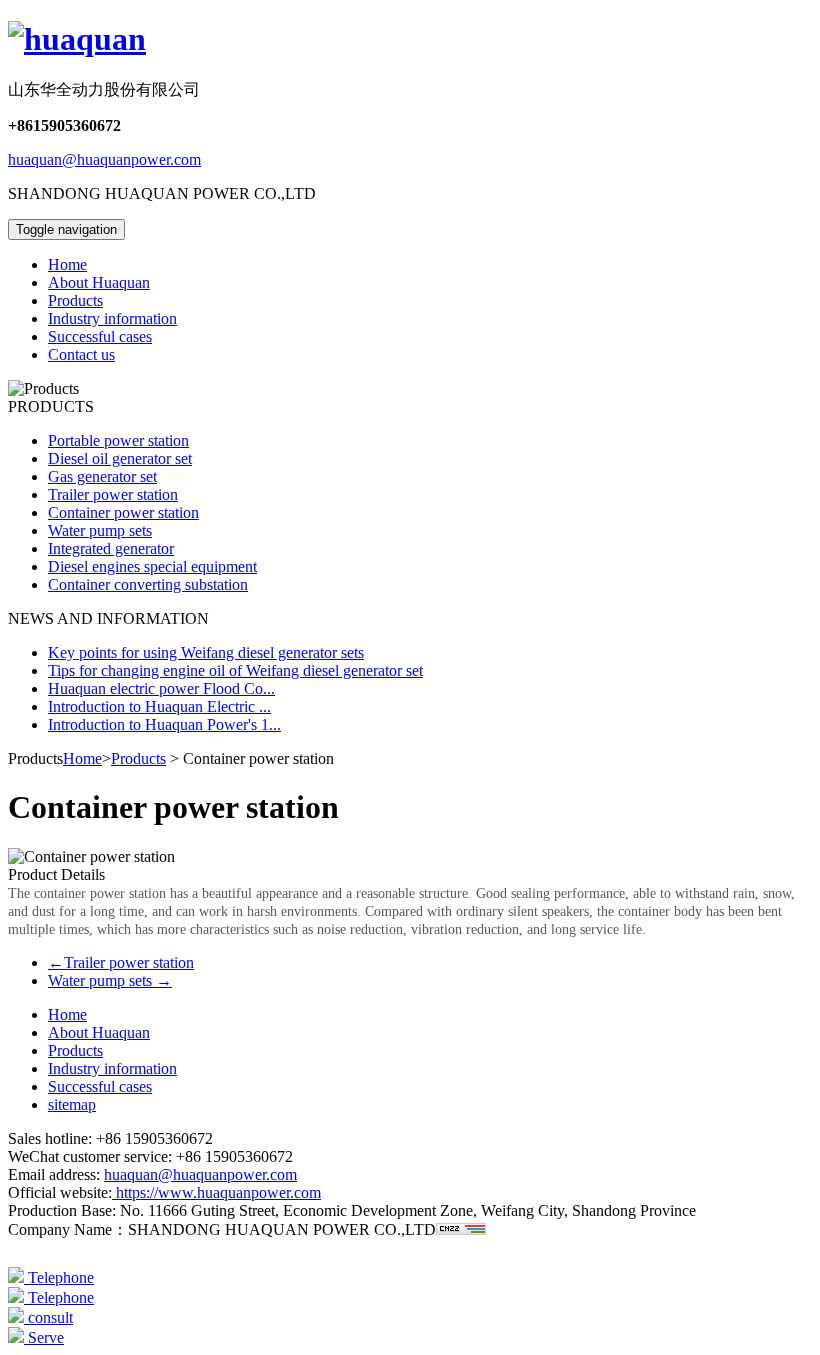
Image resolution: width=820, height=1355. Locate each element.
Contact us (81, 354)
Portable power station (118, 440)
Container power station (123, 512)
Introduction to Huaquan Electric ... (159, 706)
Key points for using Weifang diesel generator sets (206, 652)
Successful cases (100, 336)
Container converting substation (148, 584)
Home (67, 264)
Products (75, 300)
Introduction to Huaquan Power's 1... (164, 724)
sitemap (72, 1104)
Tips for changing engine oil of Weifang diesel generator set (235, 670)
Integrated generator (111, 548)
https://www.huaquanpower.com (216, 1192)
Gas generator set (102, 476)
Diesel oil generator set (120, 458)
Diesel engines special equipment (152, 566)
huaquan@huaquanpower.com (104, 159)
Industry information (112, 318)
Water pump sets (100, 530)
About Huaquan (99, 282)
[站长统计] (461, 1229)
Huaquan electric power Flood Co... (161, 688)
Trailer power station (113, 494)
